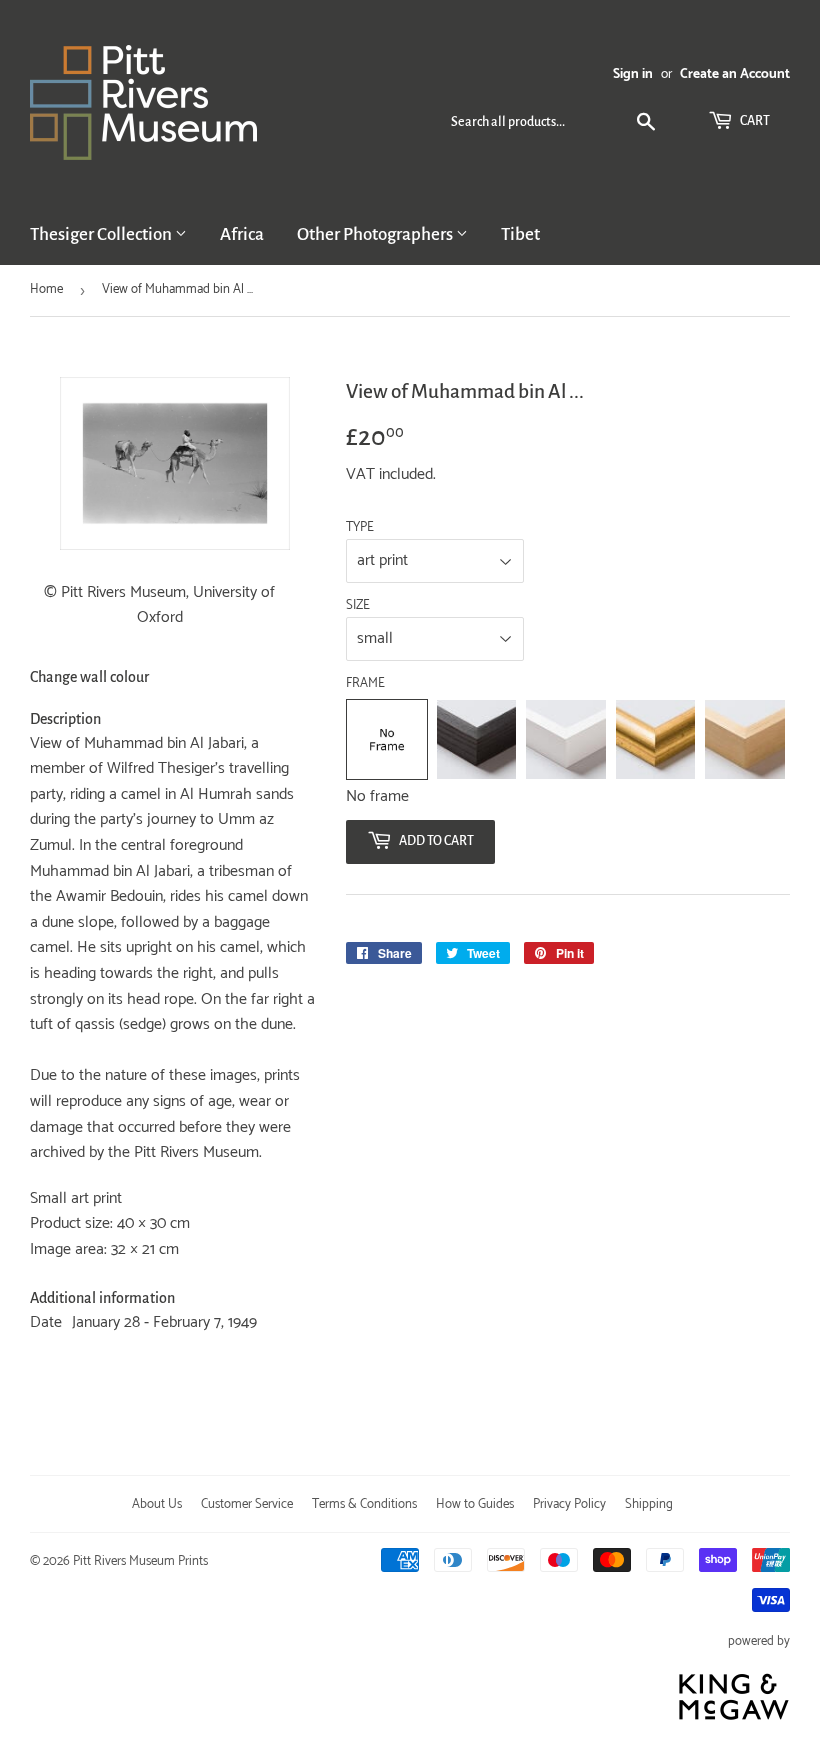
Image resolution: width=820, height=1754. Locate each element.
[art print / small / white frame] (566, 740)
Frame (365, 684)
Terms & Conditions (364, 1504)
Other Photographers (376, 234)
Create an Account (735, 74)
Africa (242, 234)
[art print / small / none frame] (387, 740)
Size (358, 606)
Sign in (633, 74)
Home (46, 289)
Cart (754, 121)
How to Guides (475, 1504)
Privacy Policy (569, 1504)
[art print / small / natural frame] (745, 740)
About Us (157, 1504)
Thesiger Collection (102, 234)
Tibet (520, 234)
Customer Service (247, 1504)
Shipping (649, 1504)
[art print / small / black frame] (477, 740)
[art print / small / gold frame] (656, 740)
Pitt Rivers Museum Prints (140, 1561)
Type (360, 528)
